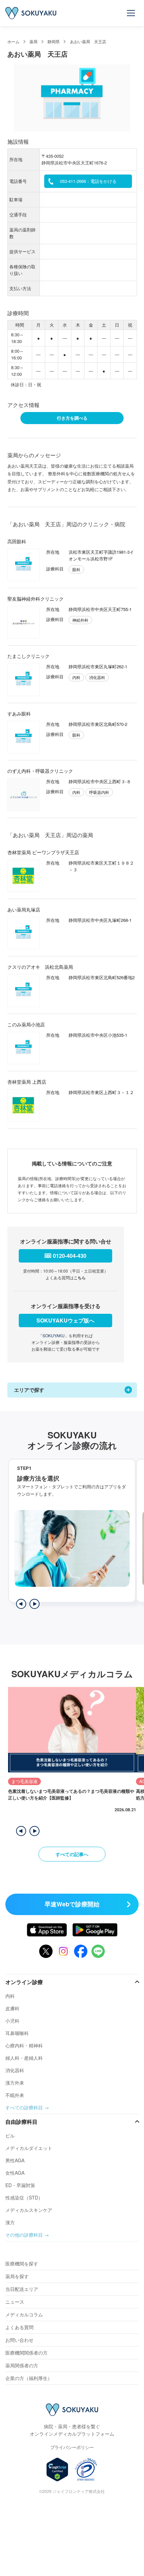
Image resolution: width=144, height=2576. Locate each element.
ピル (10, 2136)
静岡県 (54, 41)
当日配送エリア (22, 2289)
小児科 (12, 2021)
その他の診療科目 (24, 2235)
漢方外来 (15, 2083)
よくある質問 (19, 2327)
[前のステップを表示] (21, 1604)
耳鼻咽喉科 (17, 2033)
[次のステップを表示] (34, 1604)
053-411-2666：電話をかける (88, 181)
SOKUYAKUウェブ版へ (65, 1320)
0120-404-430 (70, 1256)
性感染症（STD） (24, 2197)
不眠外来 (15, 2095)
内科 (10, 1996)
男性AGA (15, 2160)
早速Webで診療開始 (72, 1904)
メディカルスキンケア (29, 2210)
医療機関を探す (22, 2263)
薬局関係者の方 (22, 2365)
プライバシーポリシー (72, 2447)
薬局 (33, 41)
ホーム (13, 41)
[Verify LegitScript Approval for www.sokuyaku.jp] (57, 2469)
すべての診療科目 (24, 2107)
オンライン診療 (24, 1982)
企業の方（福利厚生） (29, 2378)
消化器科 (15, 2070)
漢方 (10, 2222)
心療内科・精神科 (24, 2045)
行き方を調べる (72, 418)
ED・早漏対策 (20, 2185)
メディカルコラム (24, 2314)
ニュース (15, 2302)
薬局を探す (17, 2276)
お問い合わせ (19, 2340)
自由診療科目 (21, 2122)
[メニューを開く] (131, 13)
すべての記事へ (72, 1854)
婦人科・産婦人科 (24, 2058)
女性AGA (15, 2173)
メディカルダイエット (29, 2148)
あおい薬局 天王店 (88, 41)
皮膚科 (12, 2008)
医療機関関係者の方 (26, 2353)
